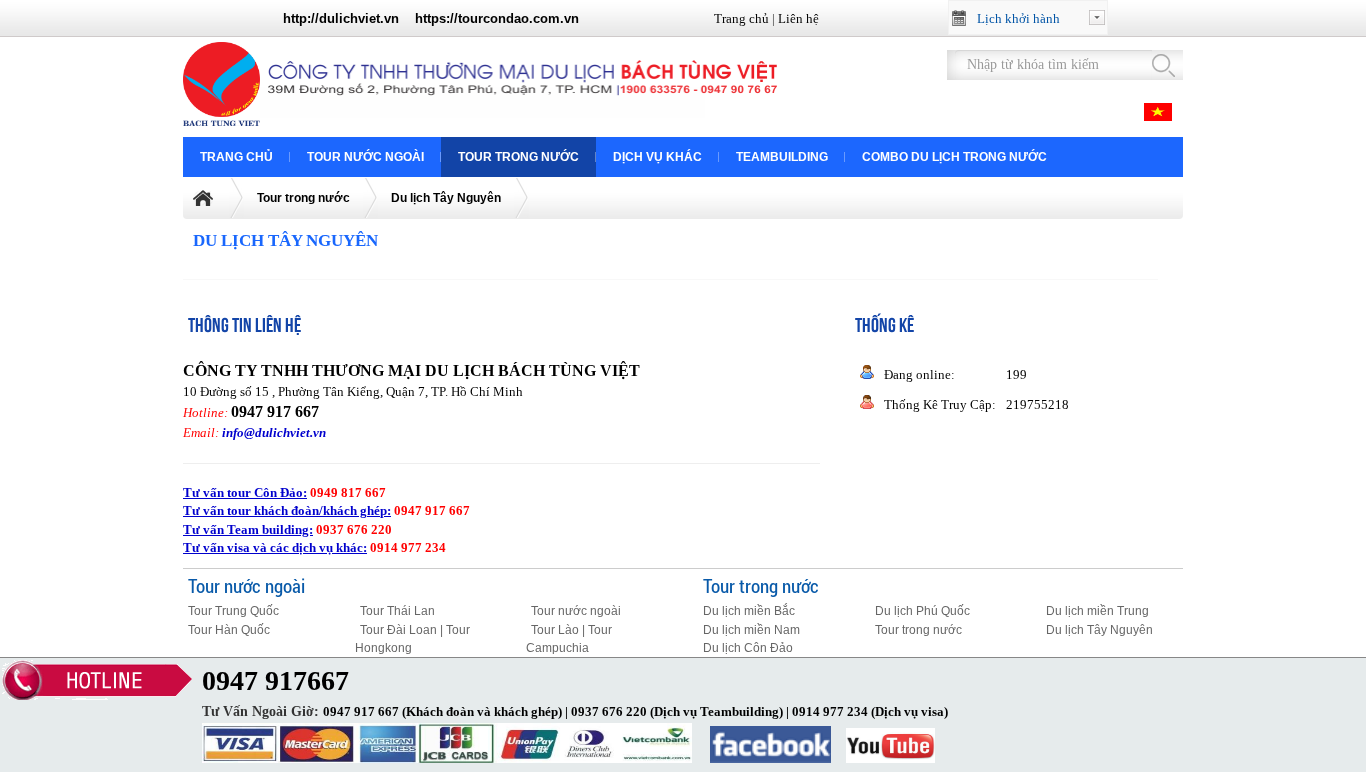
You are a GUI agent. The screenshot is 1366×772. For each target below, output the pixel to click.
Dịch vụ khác (657, 157)
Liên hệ (798, 18)
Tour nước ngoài (365, 157)
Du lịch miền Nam (751, 630)
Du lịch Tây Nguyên (446, 198)
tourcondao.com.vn (518, 18)
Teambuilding (782, 157)
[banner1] (225, 121)
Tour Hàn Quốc (229, 630)
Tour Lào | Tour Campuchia (569, 639)
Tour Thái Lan (397, 611)
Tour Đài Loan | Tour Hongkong (412, 639)
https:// (436, 18)
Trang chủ (741, 18)
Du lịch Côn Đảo (748, 648)
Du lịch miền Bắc (749, 611)
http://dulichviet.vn (341, 18)
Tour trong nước (518, 157)
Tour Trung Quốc (233, 611)
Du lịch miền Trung (1097, 611)
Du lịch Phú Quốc (922, 611)
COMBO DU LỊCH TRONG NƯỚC (954, 157)
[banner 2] (522, 117)
